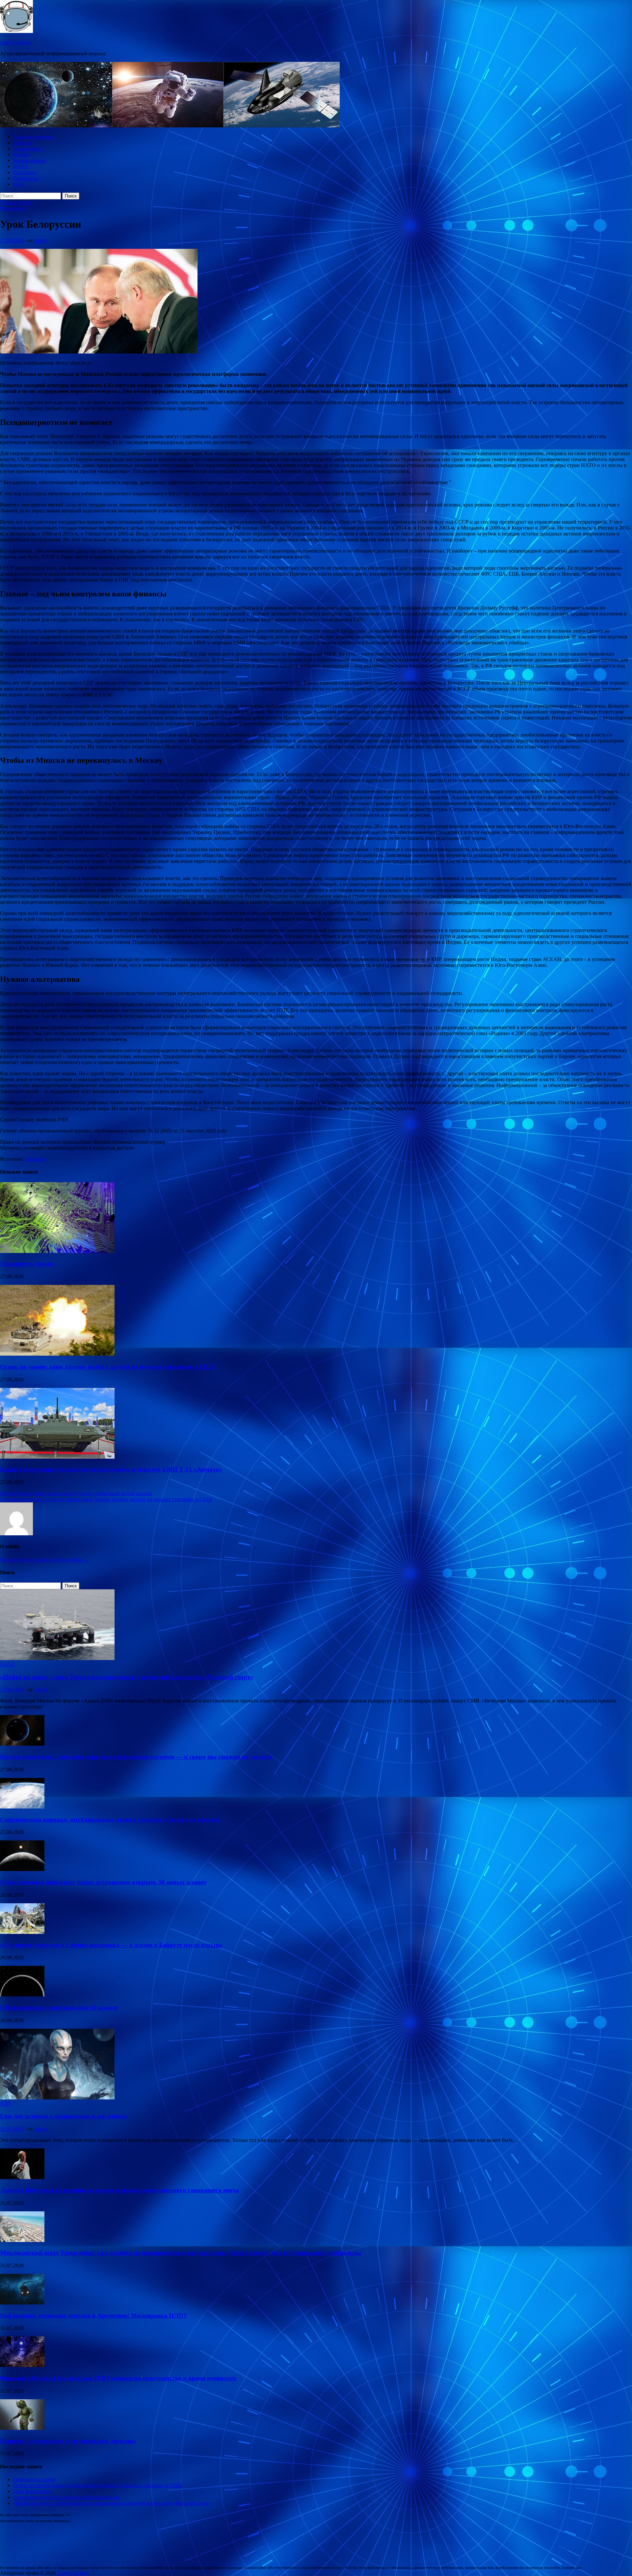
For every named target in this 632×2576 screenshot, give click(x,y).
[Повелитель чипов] (57, 1251)
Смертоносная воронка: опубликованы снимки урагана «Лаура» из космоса (110, 1820)
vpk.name (35, 1159)
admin (41, 240)
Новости (23, 143)
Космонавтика (29, 160)
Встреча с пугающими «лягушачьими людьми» (68, 2441)
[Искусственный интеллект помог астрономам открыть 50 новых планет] (22, 1869)
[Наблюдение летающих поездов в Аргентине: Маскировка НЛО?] (22, 2303)
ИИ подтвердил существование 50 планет (59, 2007)
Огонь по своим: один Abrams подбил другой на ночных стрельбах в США (108, 1367)
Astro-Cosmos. (16, 42)
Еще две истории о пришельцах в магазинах (64, 2116)
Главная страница (33, 137)
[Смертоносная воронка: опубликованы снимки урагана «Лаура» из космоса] (22, 1807)
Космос (21, 155)
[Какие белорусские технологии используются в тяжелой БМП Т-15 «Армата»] (57, 1457)
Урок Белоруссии (33, 2491)
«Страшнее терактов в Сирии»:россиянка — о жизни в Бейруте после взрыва (111, 1945)
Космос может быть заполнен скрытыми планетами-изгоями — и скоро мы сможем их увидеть (136, 1757)
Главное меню (16, 202)
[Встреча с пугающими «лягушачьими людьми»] (22, 2428)
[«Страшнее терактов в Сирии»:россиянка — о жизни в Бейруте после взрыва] (22, 1932)
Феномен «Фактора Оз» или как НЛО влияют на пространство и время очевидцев (118, 2378)
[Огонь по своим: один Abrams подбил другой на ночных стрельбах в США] (57, 1354)
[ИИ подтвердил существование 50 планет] (22, 1995)
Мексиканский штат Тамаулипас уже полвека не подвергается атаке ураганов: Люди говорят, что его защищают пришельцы (181, 2253)
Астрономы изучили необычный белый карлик (66, 2497)
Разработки (26, 178)
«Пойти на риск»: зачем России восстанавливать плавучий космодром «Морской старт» (127, 1677)
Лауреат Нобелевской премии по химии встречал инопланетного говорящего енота (119, 2190)
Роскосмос (25, 172)
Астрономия (27, 149)
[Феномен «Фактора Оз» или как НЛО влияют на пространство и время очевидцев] (22, 2365)
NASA (21, 166)
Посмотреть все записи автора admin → (44, 1560)
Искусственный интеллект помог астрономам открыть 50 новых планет (103, 1882)
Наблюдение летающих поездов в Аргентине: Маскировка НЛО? (93, 2316)
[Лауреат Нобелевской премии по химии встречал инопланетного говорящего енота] (22, 2177)
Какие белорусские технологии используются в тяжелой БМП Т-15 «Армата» (111, 1469)
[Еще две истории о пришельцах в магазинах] (57, 2098)
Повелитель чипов (26, 1264)
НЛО (19, 184)
